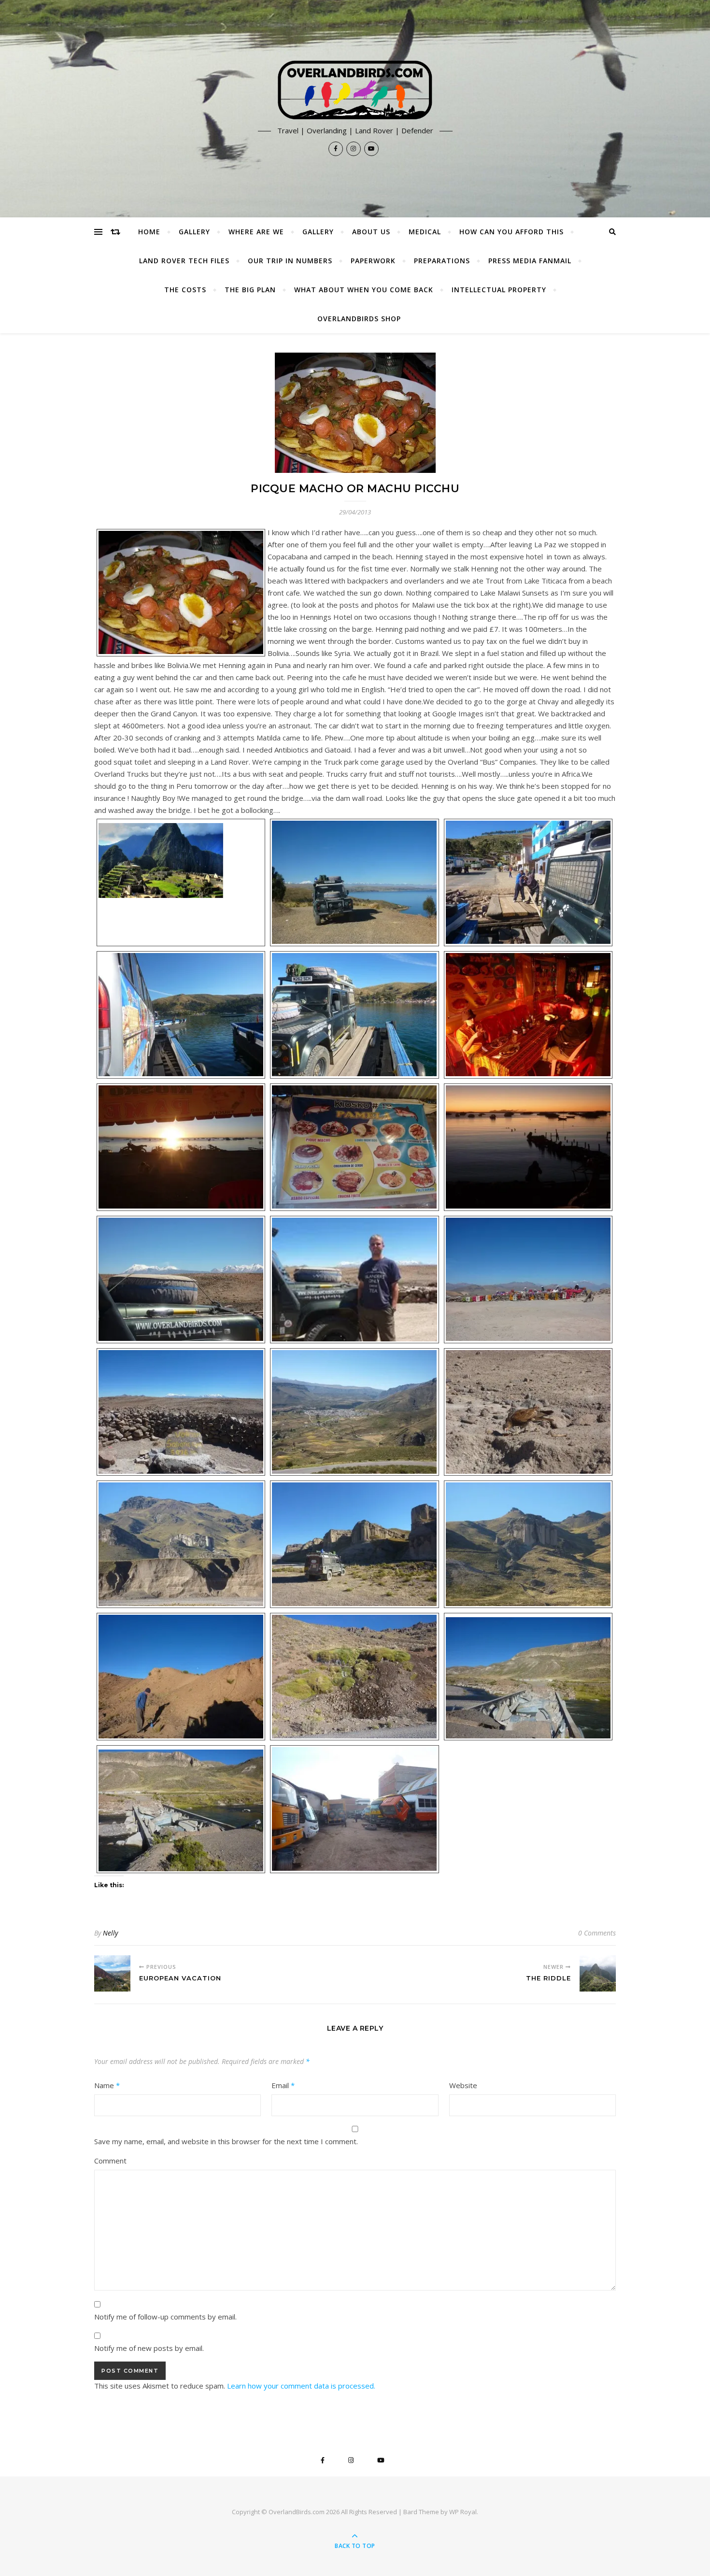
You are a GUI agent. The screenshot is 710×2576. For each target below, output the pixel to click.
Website (463, 2085)
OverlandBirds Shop (359, 319)
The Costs (185, 290)
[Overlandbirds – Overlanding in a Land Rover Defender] (355, 90)
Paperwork (373, 261)
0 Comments (597, 1933)
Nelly (110, 1933)
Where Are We (256, 232)
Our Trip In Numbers (290, 261)
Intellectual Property (499, 290)
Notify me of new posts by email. (149, 2348)
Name (107, 2085)
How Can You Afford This (511, 232)
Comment (110, 2161)
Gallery (194, 232)
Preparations (442, 261)
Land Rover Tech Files (184, 261)
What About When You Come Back (364, 290)
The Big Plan (250, 290)
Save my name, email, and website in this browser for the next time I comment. (226, 2141)
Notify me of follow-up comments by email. (165, 2317)
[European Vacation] (112, 1973)
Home (149, 232)
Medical (425, 232)
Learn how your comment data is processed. (301, 2386)
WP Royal (463, 2512)
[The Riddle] (598, 1973)
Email (283, 2085)
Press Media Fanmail (530, 261)
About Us (371, 232)
